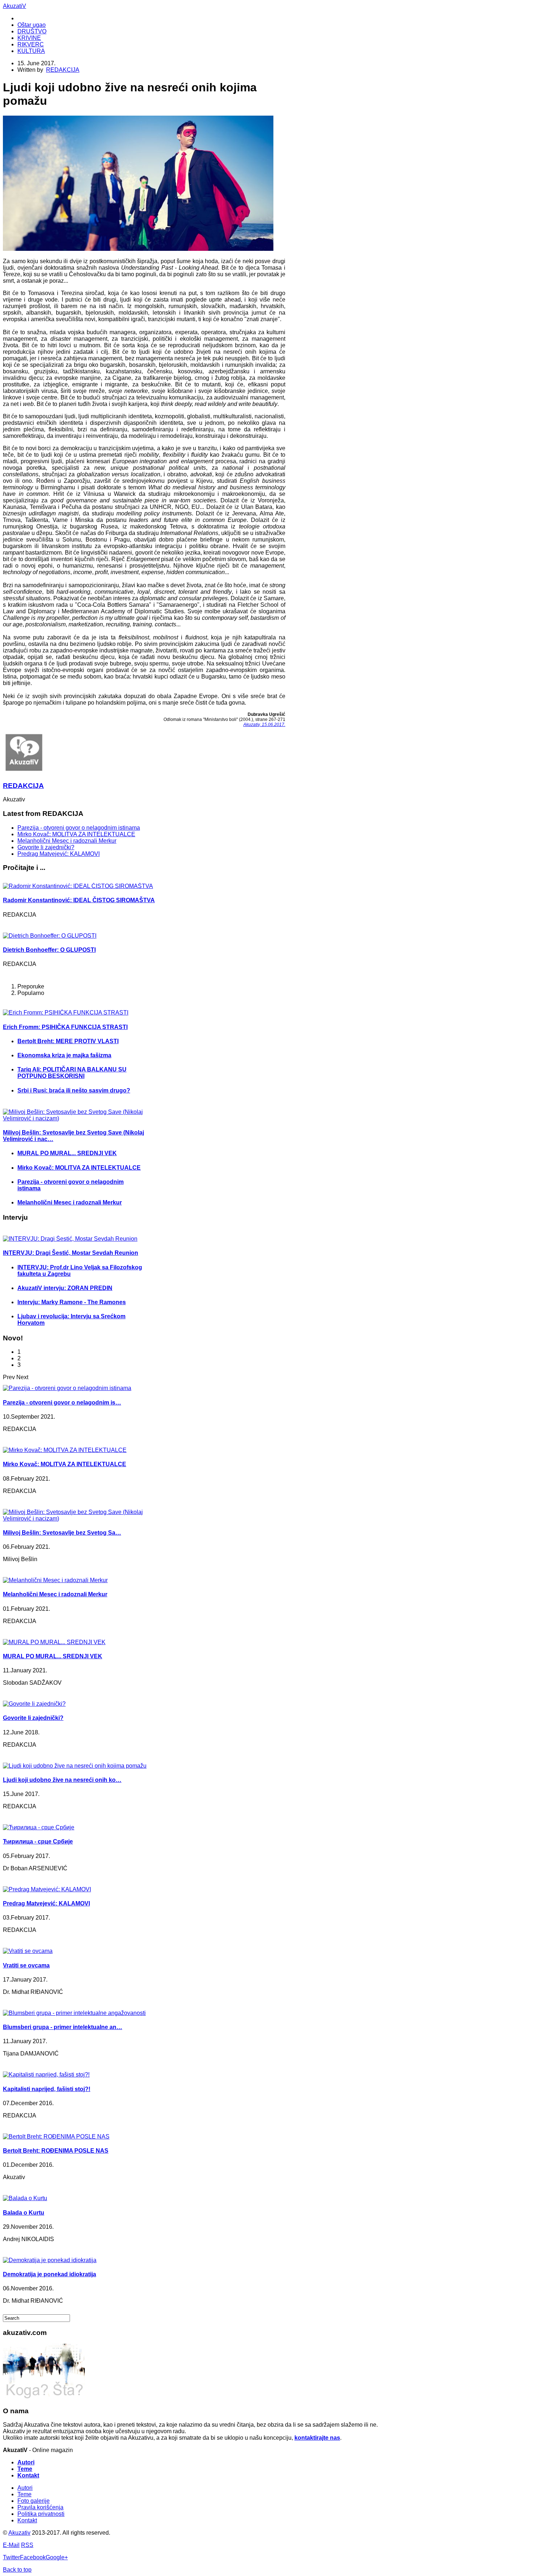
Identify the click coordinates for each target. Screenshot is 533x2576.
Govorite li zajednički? (46, 847)
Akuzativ (19, 2533)
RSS (27, 2545)
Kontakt (28, 2475)
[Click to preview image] (138, 249)
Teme (25, 2469)
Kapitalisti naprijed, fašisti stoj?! (47, 2089)
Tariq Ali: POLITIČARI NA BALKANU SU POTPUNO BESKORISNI (72, 1073)
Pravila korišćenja (40, 2507)
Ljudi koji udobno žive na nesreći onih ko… (62, 1780)
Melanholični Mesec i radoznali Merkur (67, 841)
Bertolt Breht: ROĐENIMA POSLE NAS (56, 2151)
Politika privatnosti (41, 2514)
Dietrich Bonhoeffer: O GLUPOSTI (49, 950)
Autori (26, 2462)
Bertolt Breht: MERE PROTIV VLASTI (68, 1041)
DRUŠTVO (32, 31)
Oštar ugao (32, 25)
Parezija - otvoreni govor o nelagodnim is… (62, 1403)
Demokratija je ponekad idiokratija (49, 2274)
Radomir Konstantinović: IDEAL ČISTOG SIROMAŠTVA (79, 900)
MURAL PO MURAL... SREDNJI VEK (67, 1153)
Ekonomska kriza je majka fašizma (64, 1055)
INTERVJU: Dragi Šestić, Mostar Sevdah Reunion (71, 1253)
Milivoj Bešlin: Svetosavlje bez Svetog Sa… (62, 1533)
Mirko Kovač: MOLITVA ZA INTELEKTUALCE (76, 834)
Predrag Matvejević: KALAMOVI (59, 854)
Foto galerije (34, 2501)
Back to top (17, 2570)
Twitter (11, 2557)
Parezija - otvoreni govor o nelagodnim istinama (79, 828)
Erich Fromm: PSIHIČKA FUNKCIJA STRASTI (65, 1027)
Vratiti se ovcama (26, 1965)
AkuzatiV (15, 6)
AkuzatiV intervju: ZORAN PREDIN (65, 1288)
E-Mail (11, 2545)
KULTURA (31, 51)
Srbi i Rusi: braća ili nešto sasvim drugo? (74, 1090)
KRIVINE (29, 38)
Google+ (57, 2557)
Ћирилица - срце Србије (38, 1841)
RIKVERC (31, 44)
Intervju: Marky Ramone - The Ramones (72, 1302)
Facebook (33, 2557)
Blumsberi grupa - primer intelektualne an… (63, 2027)
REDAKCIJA (63, 70)
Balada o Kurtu (24, 2213)
